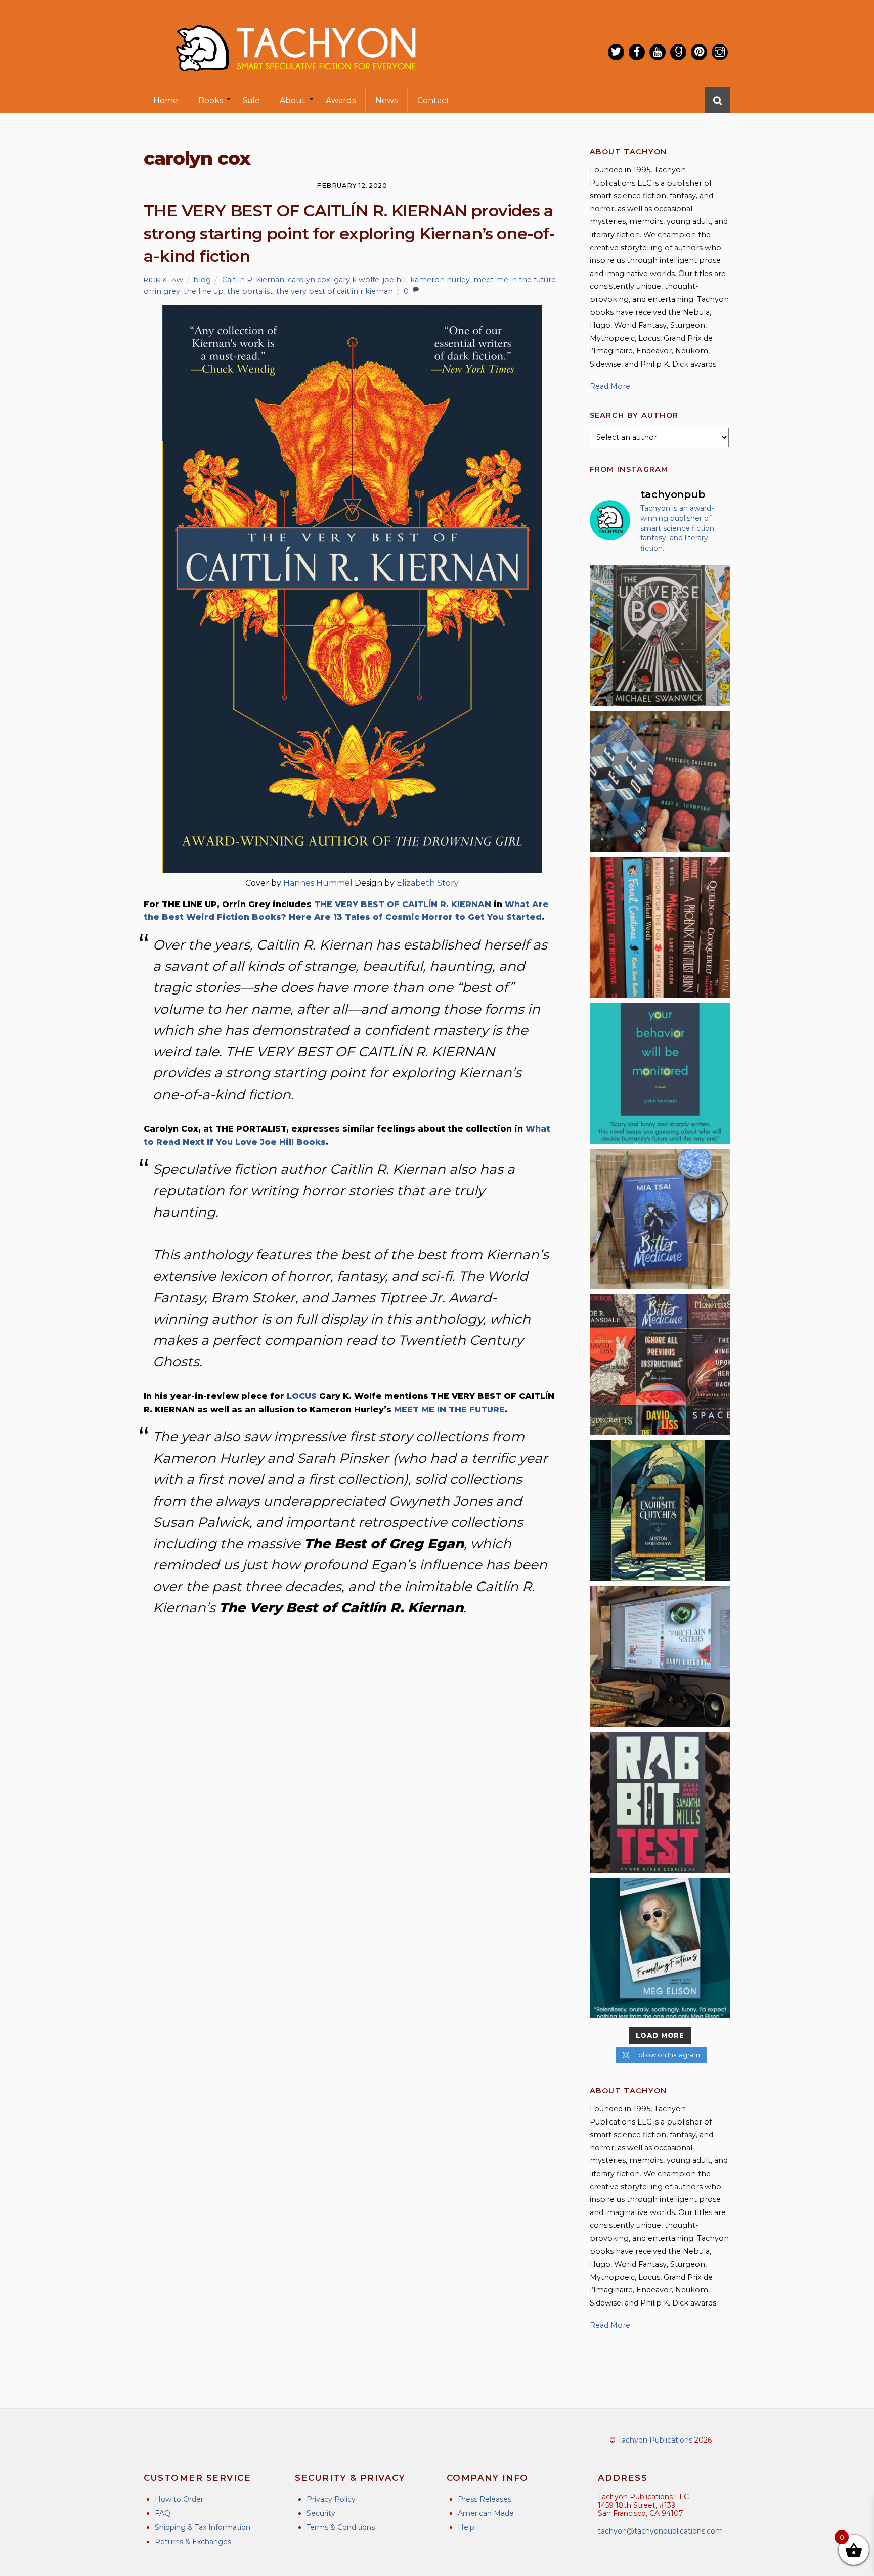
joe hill (395, 280)
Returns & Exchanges (193, 2542)
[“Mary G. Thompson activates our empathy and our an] (660, 782)
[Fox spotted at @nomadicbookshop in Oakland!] (660, 927)
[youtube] (658, 52)
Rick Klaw (164, 280)
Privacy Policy (331, 2499)
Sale (251, 100)
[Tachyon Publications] (295, 81)
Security (321, 2513)
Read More (610, 386)
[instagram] (720, 52)
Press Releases (485, 2499)
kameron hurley (440, 280)
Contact (433, 100)
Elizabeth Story (428, 883)
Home (166, 100)
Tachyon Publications (655, 2440)
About (293, 100)
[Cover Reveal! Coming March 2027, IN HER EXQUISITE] (660, 1511)
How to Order (179, 2499)
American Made (486, 2513)
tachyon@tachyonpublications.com (660, 2531)
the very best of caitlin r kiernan (335, 291)
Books (211, 100)
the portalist (250, 291)
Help (466, 2527)
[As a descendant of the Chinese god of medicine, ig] (660, 1219)
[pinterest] (699, 52)
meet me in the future (515, 280)
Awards (341, 100)
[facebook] (637, 52)
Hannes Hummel (318, 883)
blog (202, 280)
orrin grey (162, 291)
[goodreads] (678, 52)
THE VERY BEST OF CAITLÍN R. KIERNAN (403, 904)
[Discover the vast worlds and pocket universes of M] (660, 636)
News (386, 100)
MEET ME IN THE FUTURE (449, 1409)
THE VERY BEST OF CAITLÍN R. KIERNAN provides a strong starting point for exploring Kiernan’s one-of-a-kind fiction (349, 233)
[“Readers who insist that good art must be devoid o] (660, 1802)
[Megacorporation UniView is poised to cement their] (660, 1073)
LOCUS (302, 1396)
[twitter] (616, 52)
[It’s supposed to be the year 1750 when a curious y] (660, 1948)
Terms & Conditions (341, 2527)
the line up (204, 291)
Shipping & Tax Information (203, 2527)
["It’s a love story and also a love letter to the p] (660, 1365)
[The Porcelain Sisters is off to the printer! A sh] (660, 1656)
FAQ (163, 2513)
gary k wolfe (357, 280)
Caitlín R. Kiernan (253, 280)
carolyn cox (309, 280)
